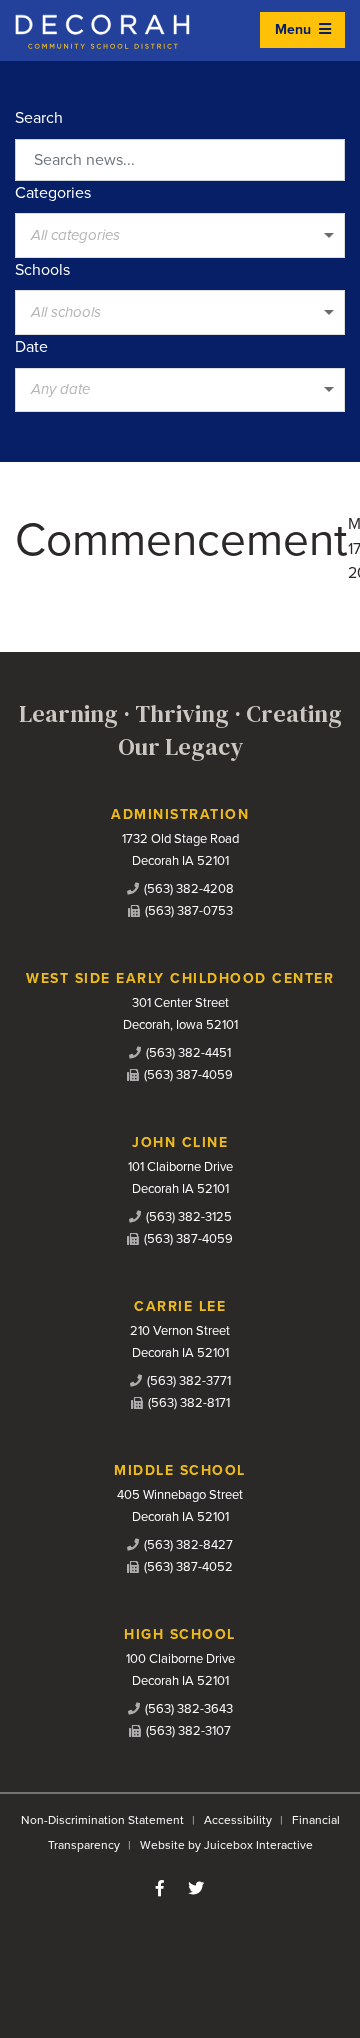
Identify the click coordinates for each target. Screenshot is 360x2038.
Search (39, 118)
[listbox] (180, 235)
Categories (53, 193)
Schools (42, 270)
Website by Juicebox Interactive (226, 1845)
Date (31, 347)
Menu (295, 29)
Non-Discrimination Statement (102, 1820)
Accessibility (238, 1820)
